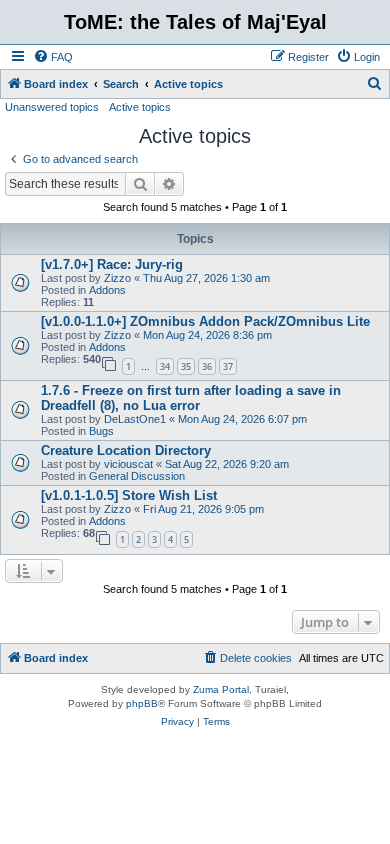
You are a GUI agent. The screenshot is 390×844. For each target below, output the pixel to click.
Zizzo (117, 278)
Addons (107, 290)
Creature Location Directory (126, 450)
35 (186, 366)
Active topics (140, 107)
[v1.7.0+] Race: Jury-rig (112, 264)
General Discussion (137, 476)
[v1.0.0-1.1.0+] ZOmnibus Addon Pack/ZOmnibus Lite (205, 321)
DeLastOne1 (135, 419)
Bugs (101, 431)
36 (207, 366)
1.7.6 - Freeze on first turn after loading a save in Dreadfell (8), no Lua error (191, 398)
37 (228, 366)
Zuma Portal (221, 689)
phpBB (142, 703)
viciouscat (128, 464)
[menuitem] (53, 57)
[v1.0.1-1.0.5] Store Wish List (129, 495)
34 (165, 366)
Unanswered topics (52, 107)
